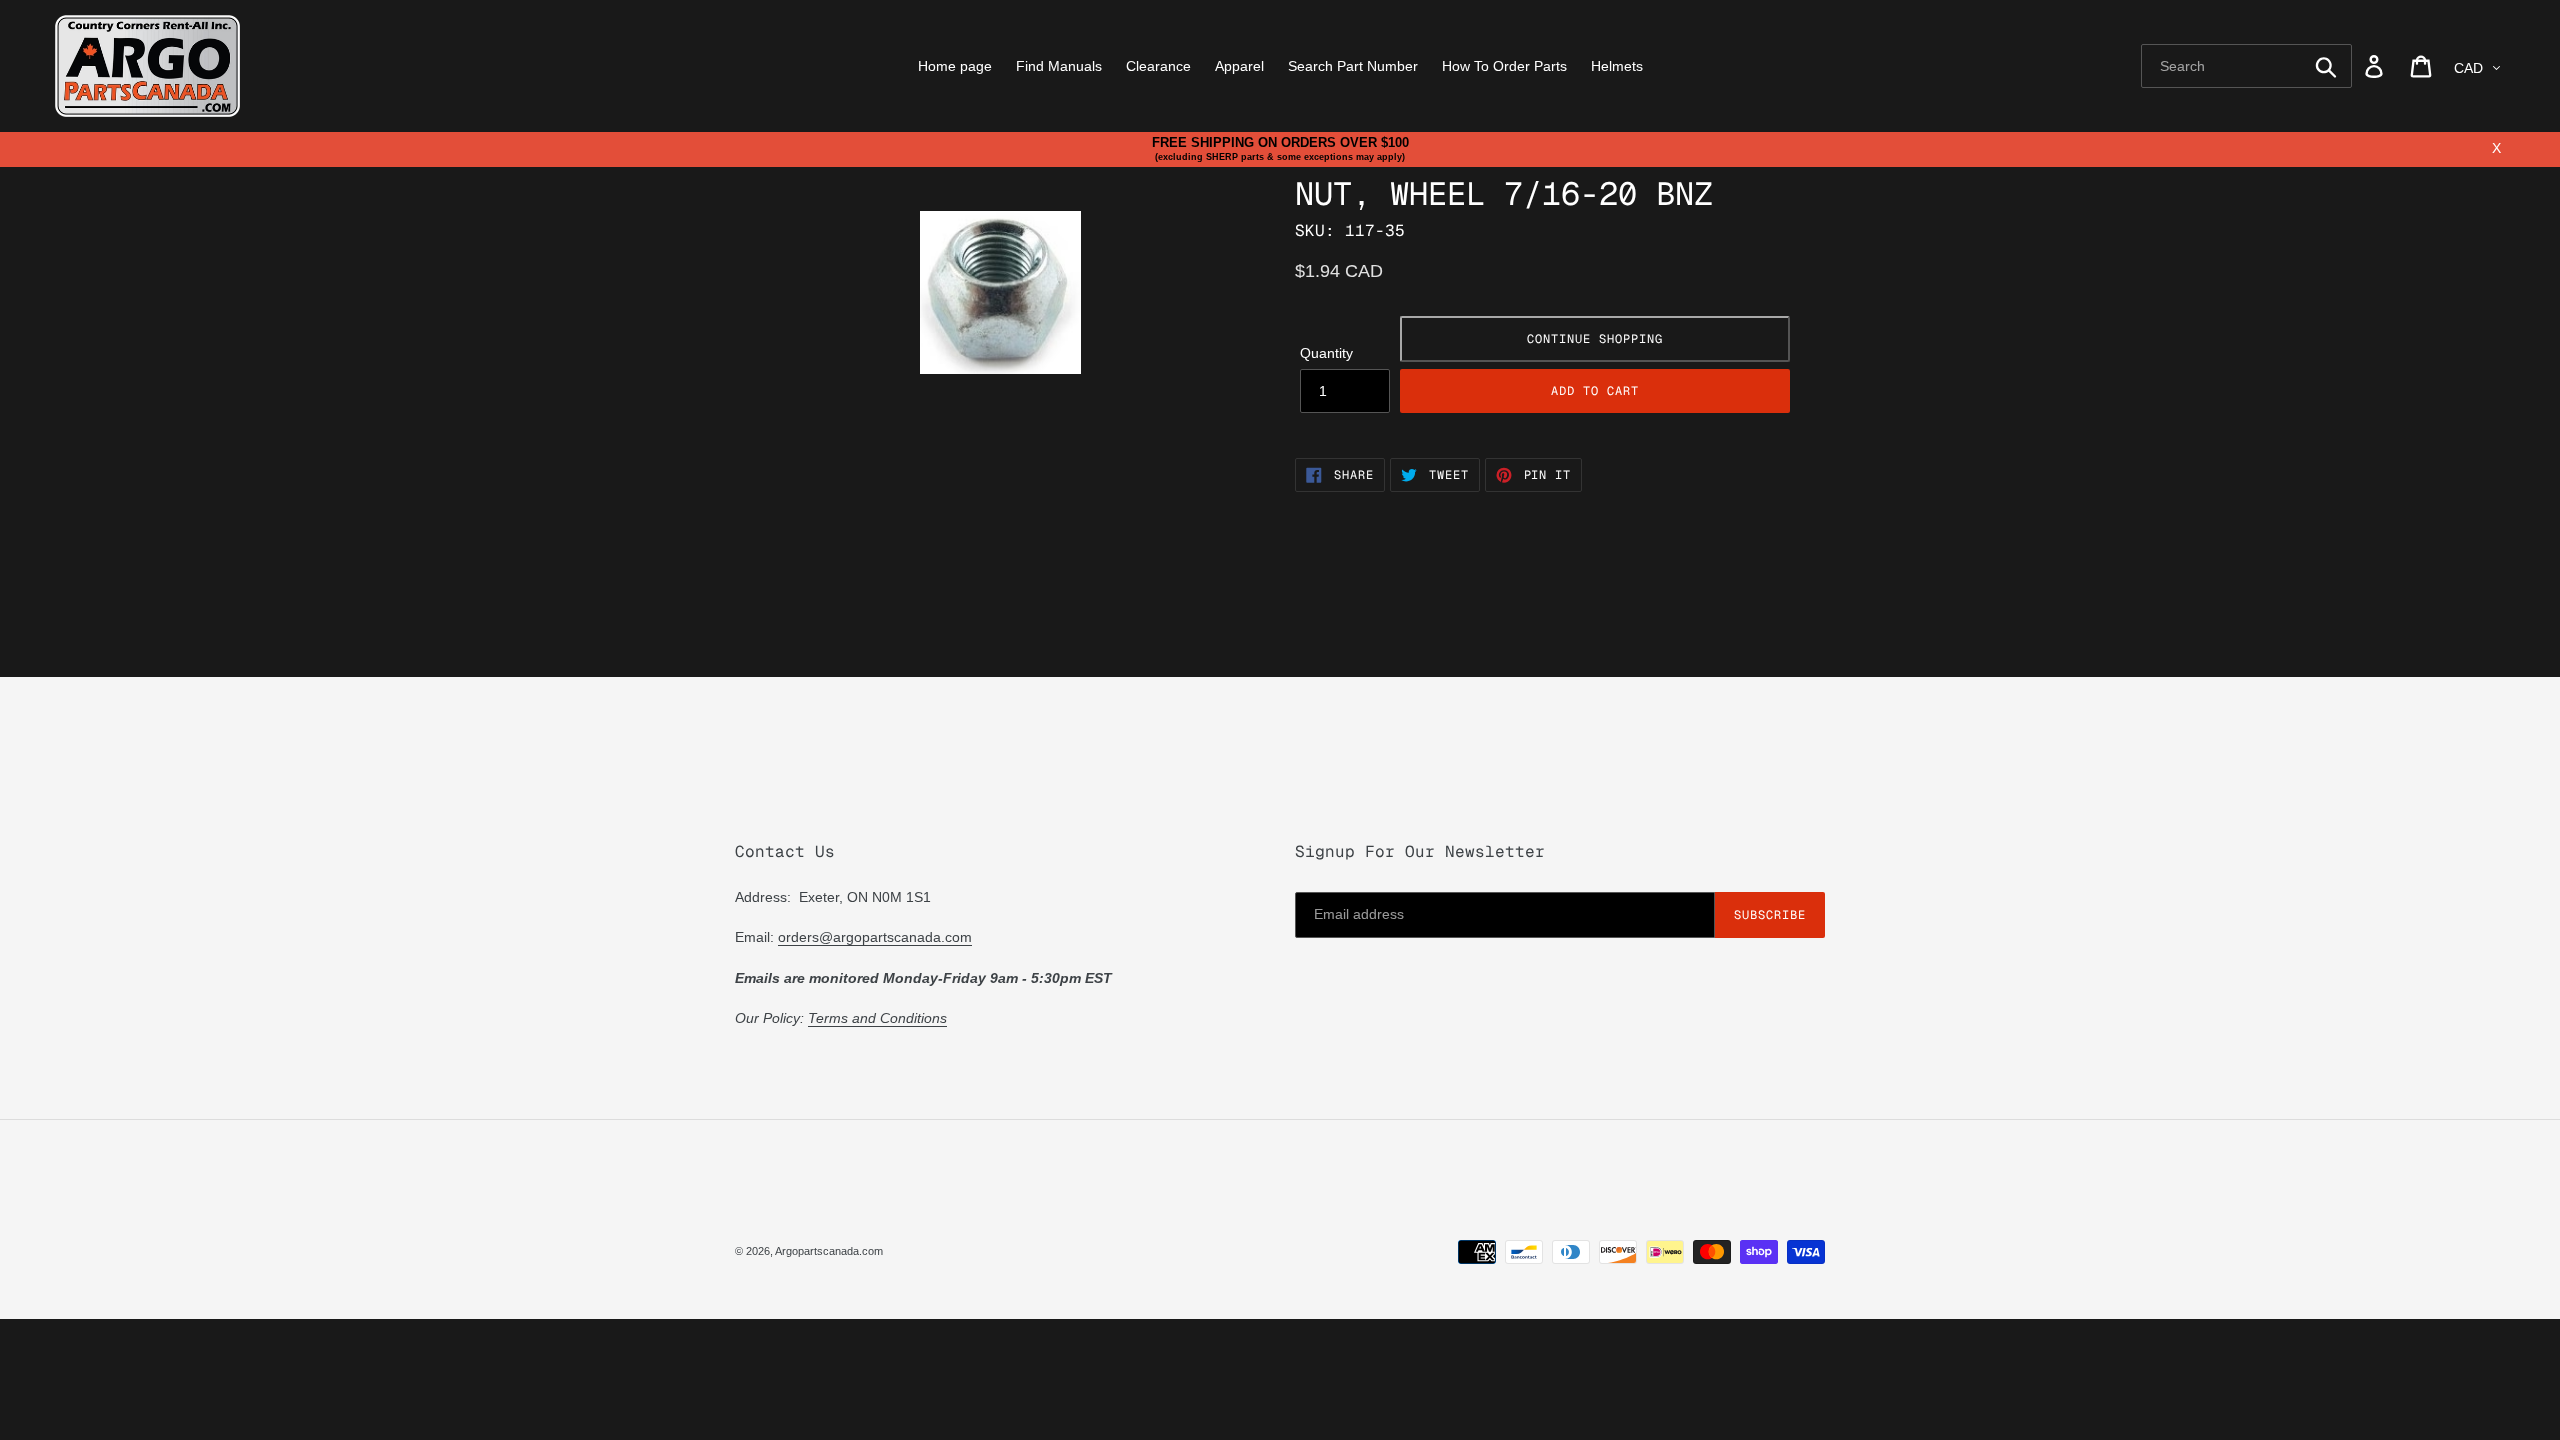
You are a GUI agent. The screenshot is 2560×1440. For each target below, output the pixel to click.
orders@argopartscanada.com (875, 937)
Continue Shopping (1594, 339)
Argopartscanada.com (829, 1251)
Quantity (1326, 353)
